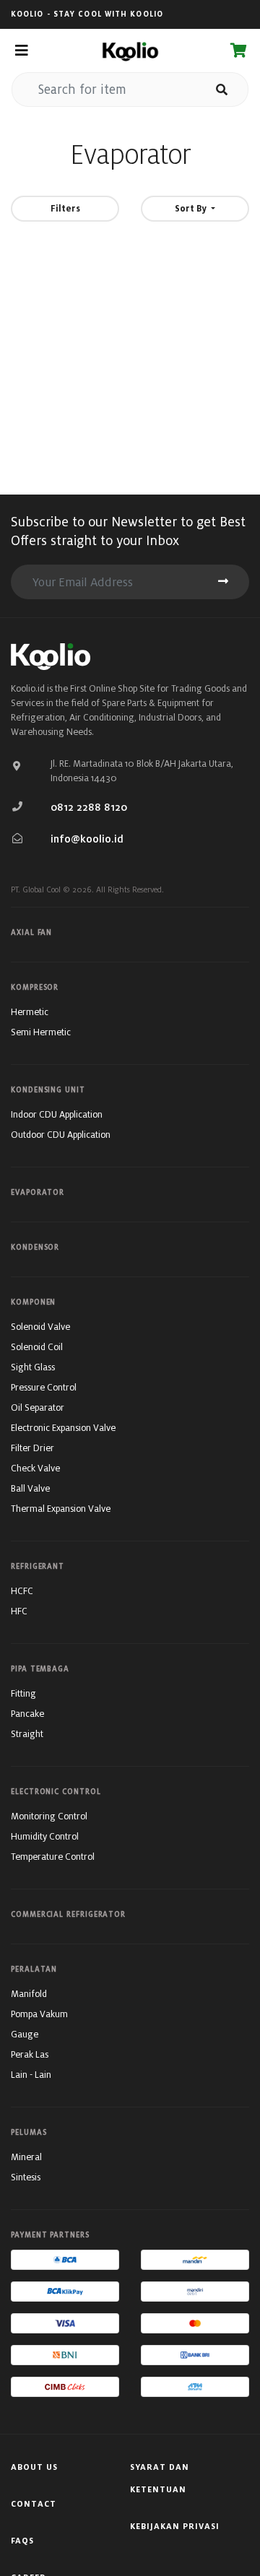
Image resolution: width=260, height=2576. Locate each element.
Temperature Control (53, 1857)
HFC (19, 1611)
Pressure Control (44, 1387)
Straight (27, 1734)
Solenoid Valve (40, 1327)
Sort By (191, 208)
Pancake (27, 1714)
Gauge (25, 2034)
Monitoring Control (49, 1816)
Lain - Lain (31, 2075)
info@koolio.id (87, 839)
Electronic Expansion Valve (63, 1428)
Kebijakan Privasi (175, 2526)
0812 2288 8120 (89, 807)
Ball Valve (30, 1488)
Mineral (26, 2157)
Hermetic (30, 1012)
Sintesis (26, 2177)
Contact (34, 2504)
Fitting (23, 1693)
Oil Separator (38, 1407)
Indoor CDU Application (57, 1114)
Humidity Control (45, 1836)
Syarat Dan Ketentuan (160, 2478)
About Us (34, 2467)
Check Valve (35, 1468)
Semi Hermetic (41, 1032)
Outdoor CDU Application (61, 1135)
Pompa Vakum (39, 2014)
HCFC (22, 1591)
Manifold (29, 1994)
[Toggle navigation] (21, 51)
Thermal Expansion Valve (61, 1509)
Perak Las (30, 2054)
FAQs (22, 2541)
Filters (65, 208)
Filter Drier (32, 1448)
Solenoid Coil (37, 1347)
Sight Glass (33, 1367)
